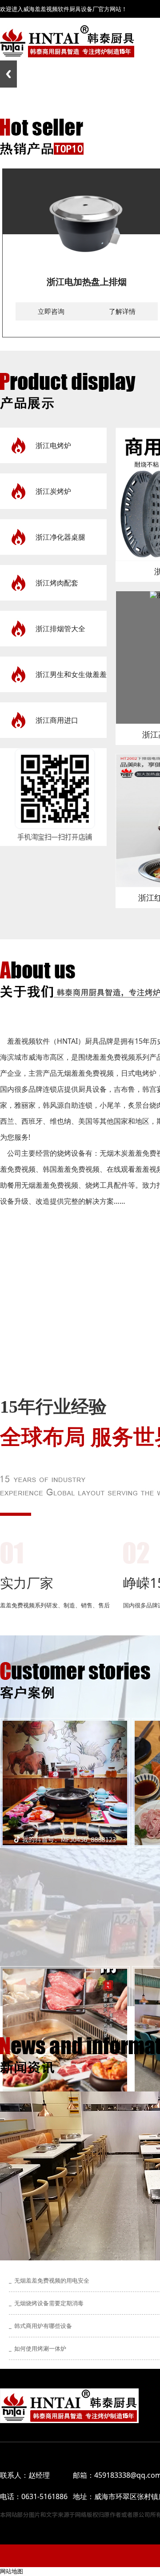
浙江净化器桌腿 (60, 537)
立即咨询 (51, 311)
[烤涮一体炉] (65, 2031)
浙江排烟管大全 (60, 629)
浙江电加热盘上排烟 (87, 282)
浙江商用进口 (57, 720)
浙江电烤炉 (53, 445)
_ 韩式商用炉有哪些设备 (40, 2326)
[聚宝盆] (65, 1783)
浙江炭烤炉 (53, 491)
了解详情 (122, 311)
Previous (8, 74)
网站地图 (12, 2571)
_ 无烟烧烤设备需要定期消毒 (46, 2303)
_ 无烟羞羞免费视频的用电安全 (49, 2280)
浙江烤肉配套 (57, 583)
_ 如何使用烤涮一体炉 (38, 2348)
